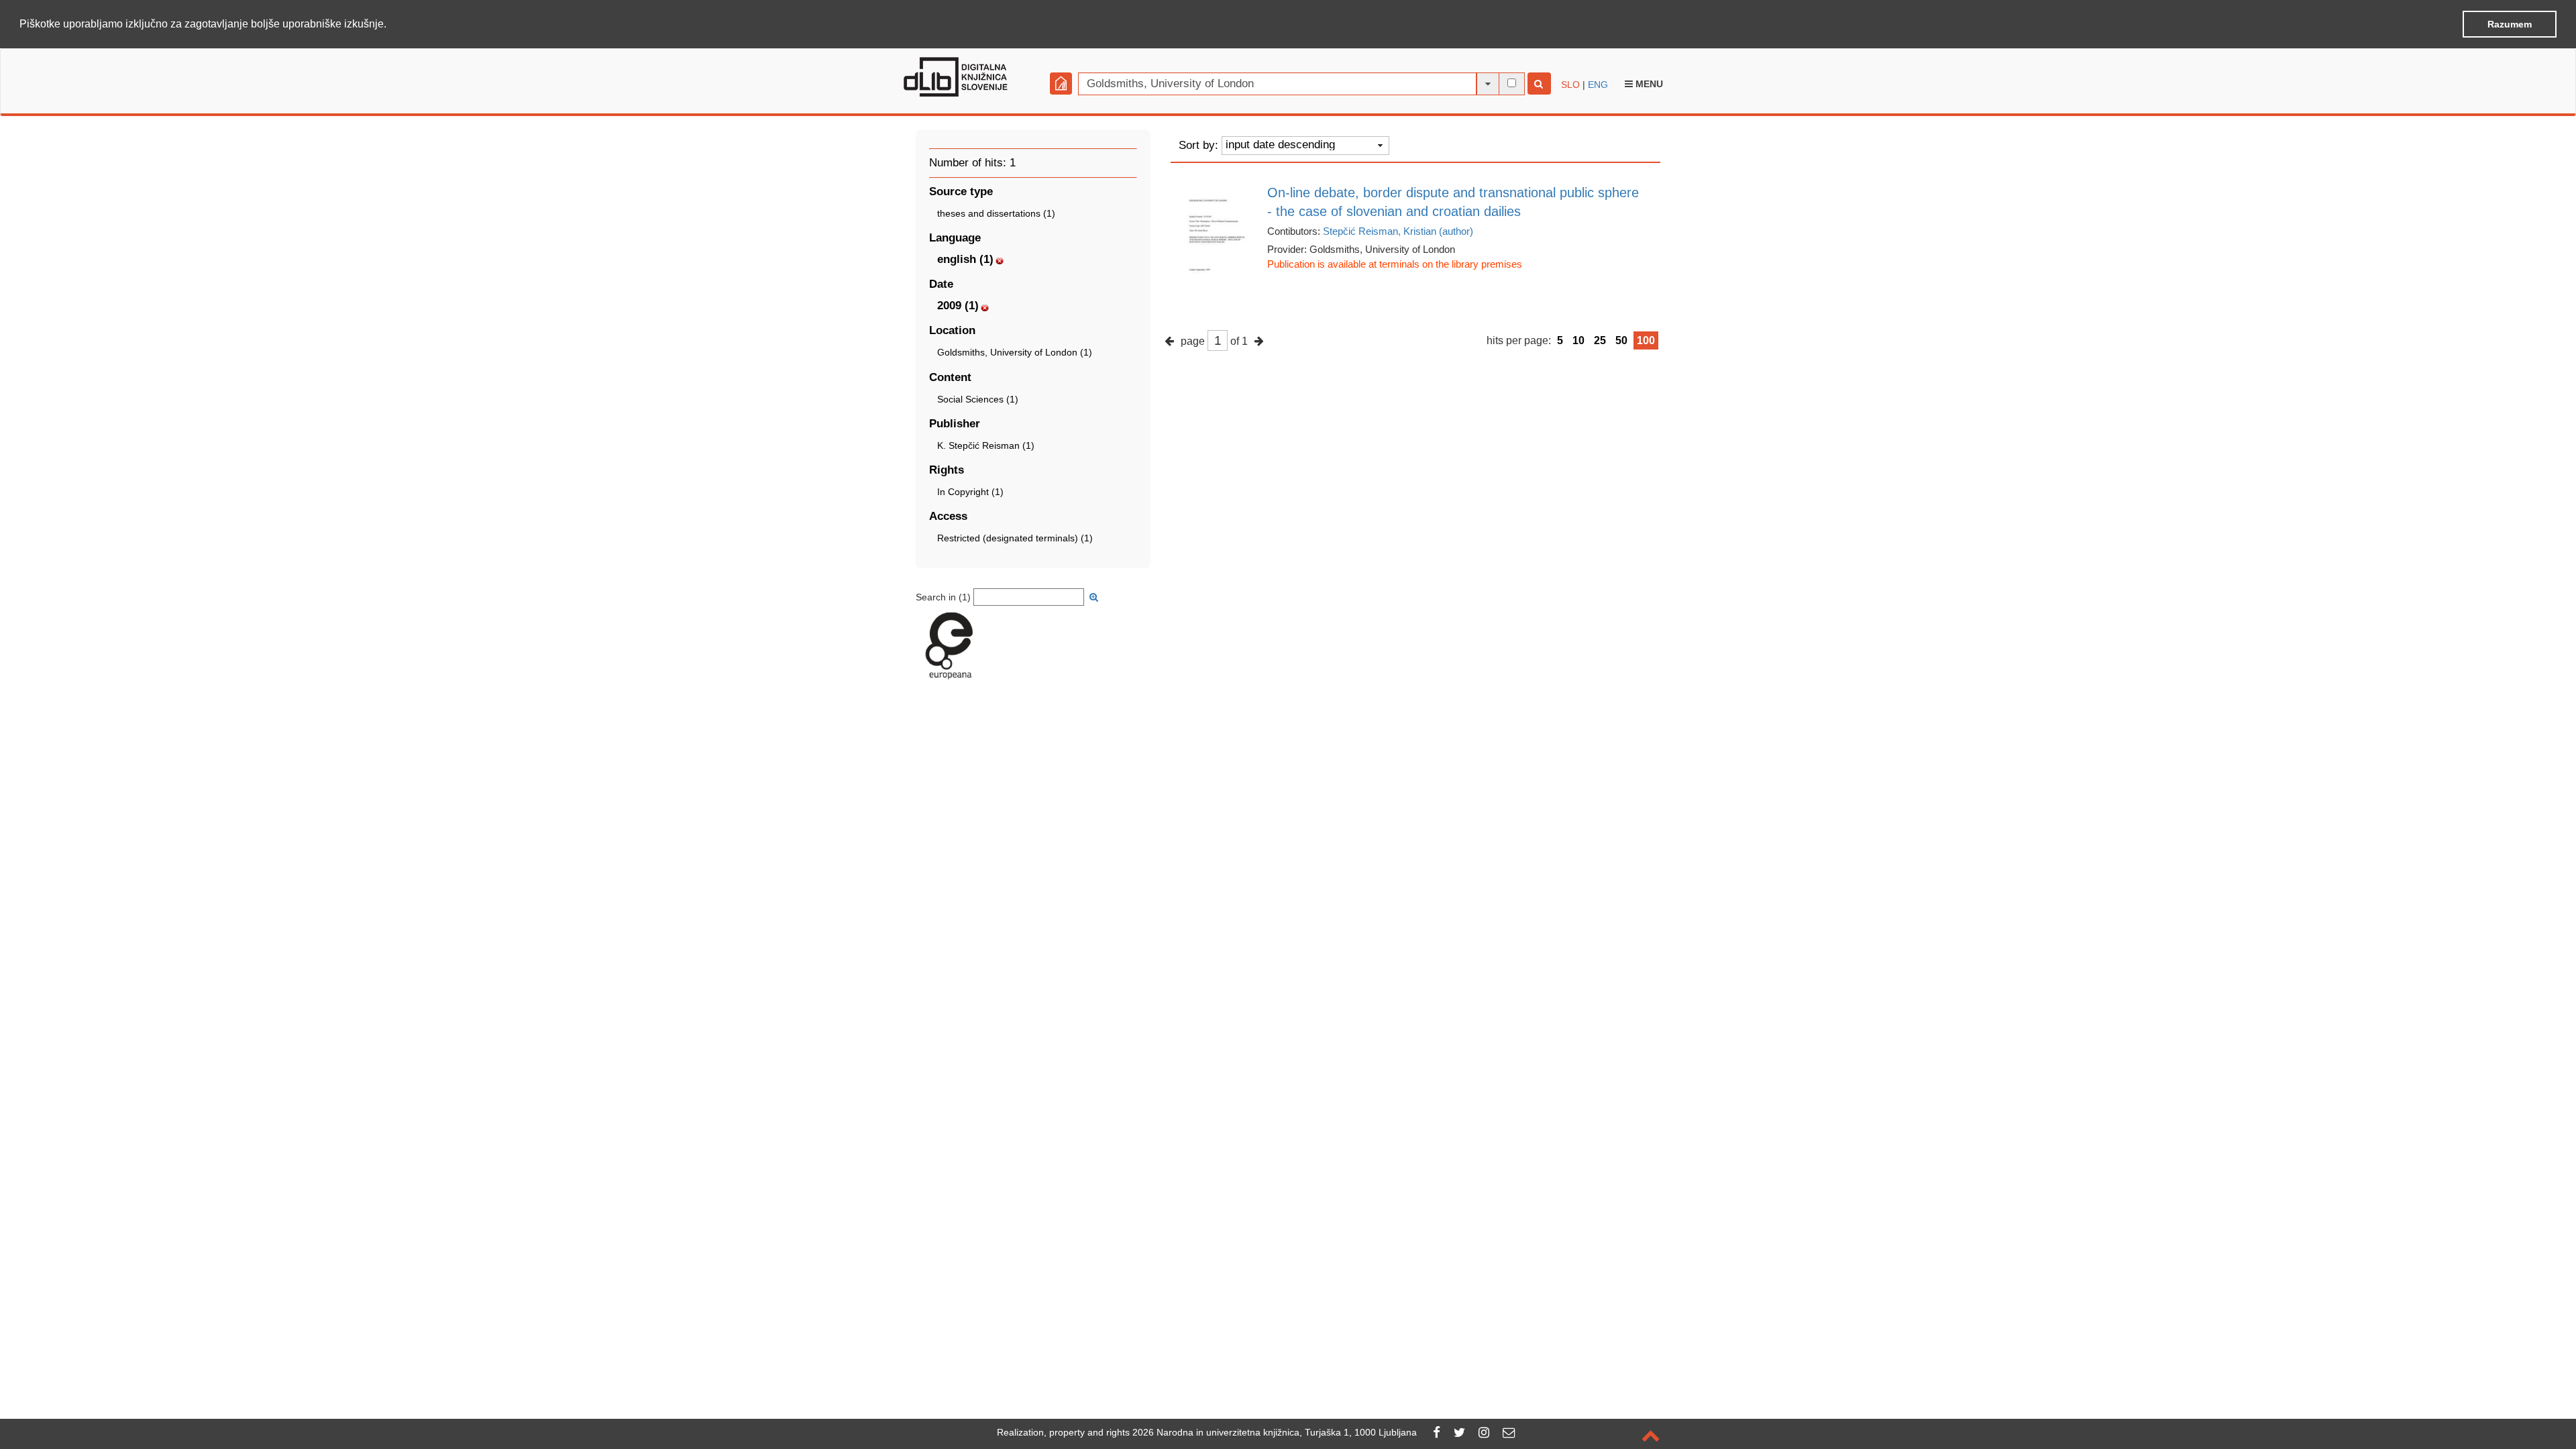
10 (1578, 340)
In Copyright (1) (970, 492)
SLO (1570, 85)
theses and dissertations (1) (996, 213)
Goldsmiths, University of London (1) (1015, 352)
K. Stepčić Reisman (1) (986, 445)
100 (1646, 340)
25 (1600, 340)
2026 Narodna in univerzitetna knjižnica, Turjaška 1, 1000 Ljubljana (1275, 1432)
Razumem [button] (2510, 24)
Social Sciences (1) (978, 399)
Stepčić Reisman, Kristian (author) (1398, 231)
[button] (391, 25)
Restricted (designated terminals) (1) (1015, 538)
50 (1621, 340)
